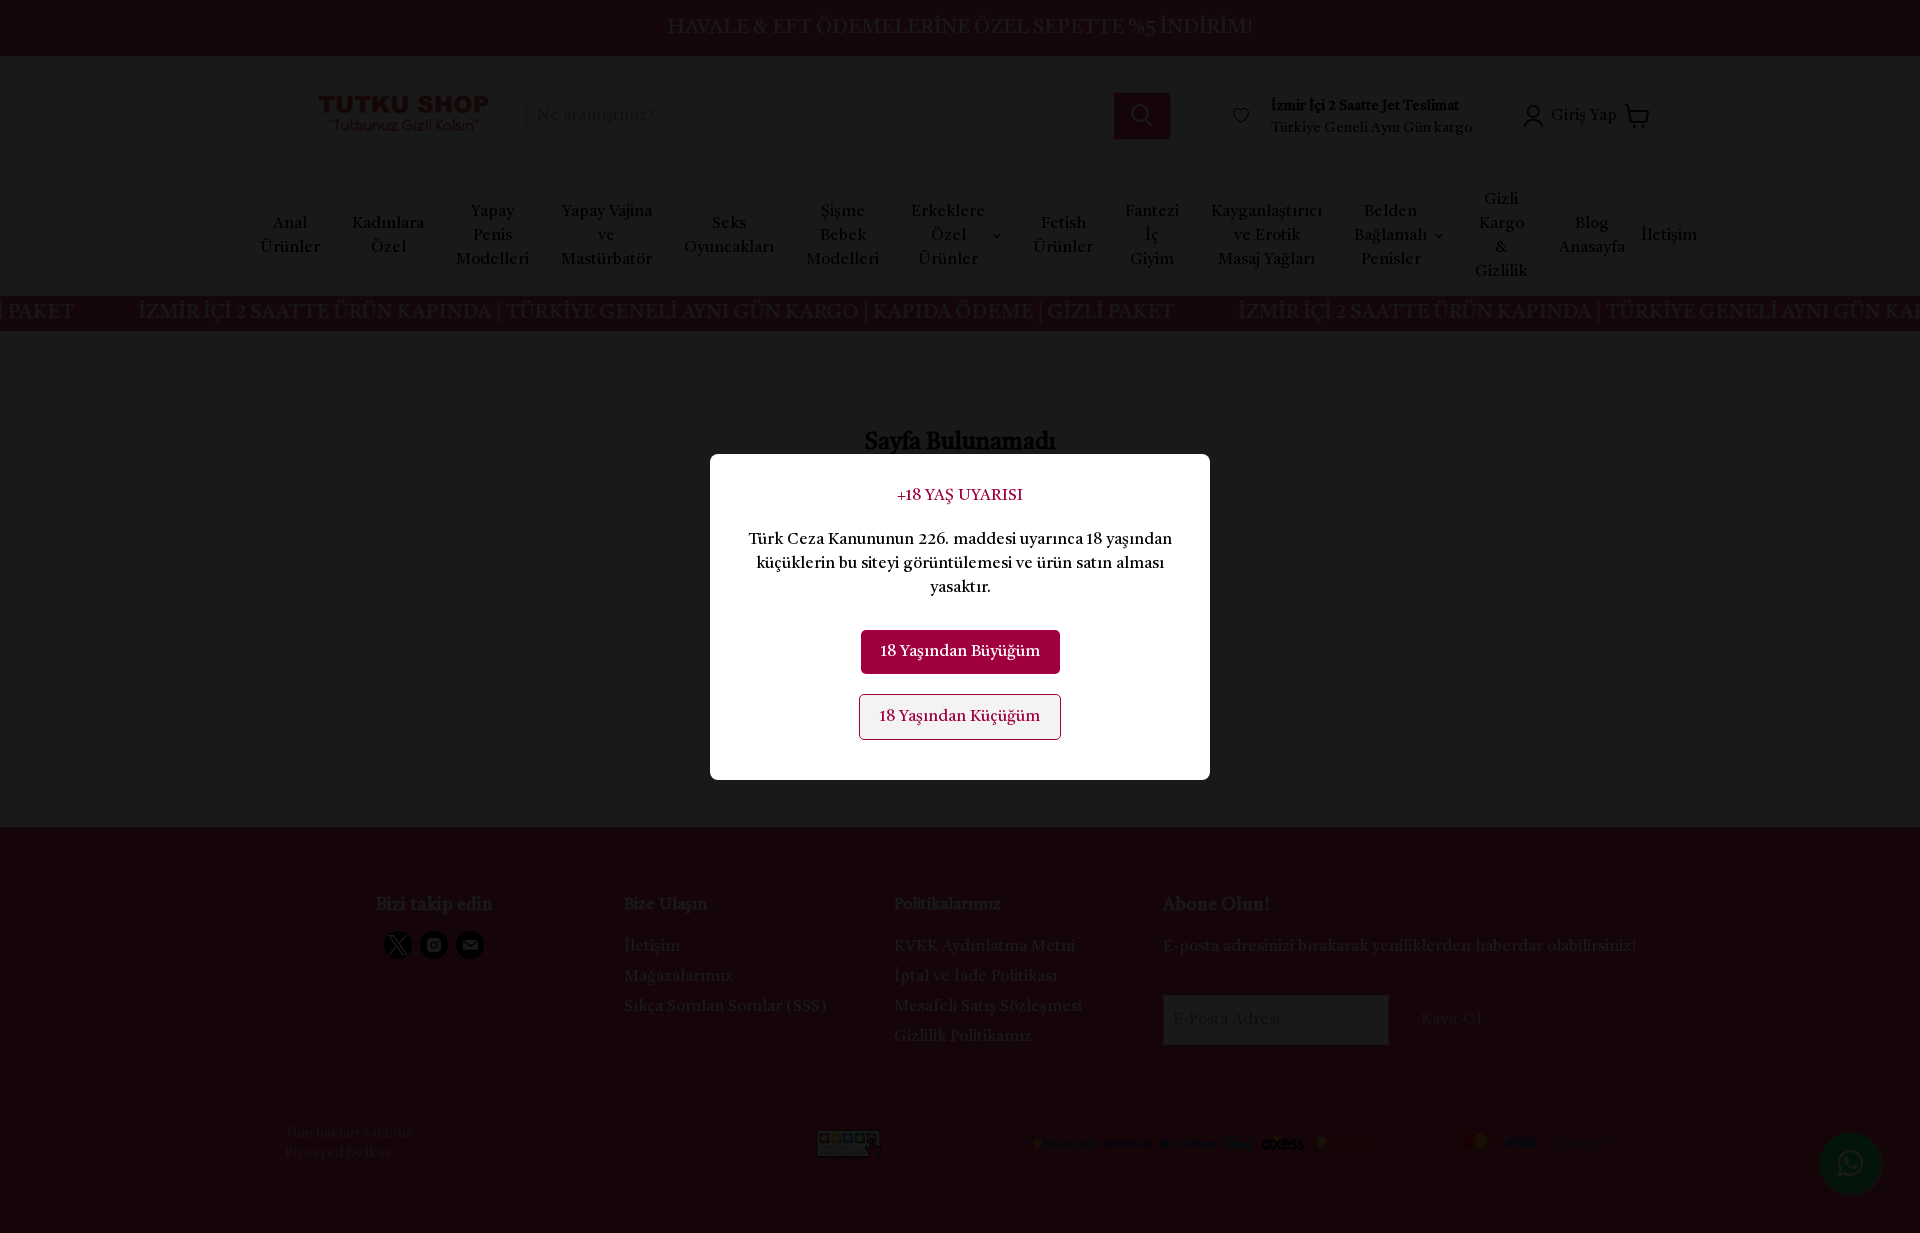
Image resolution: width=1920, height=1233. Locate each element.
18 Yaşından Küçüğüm (960, 717)
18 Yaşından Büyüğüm (960, 652)
